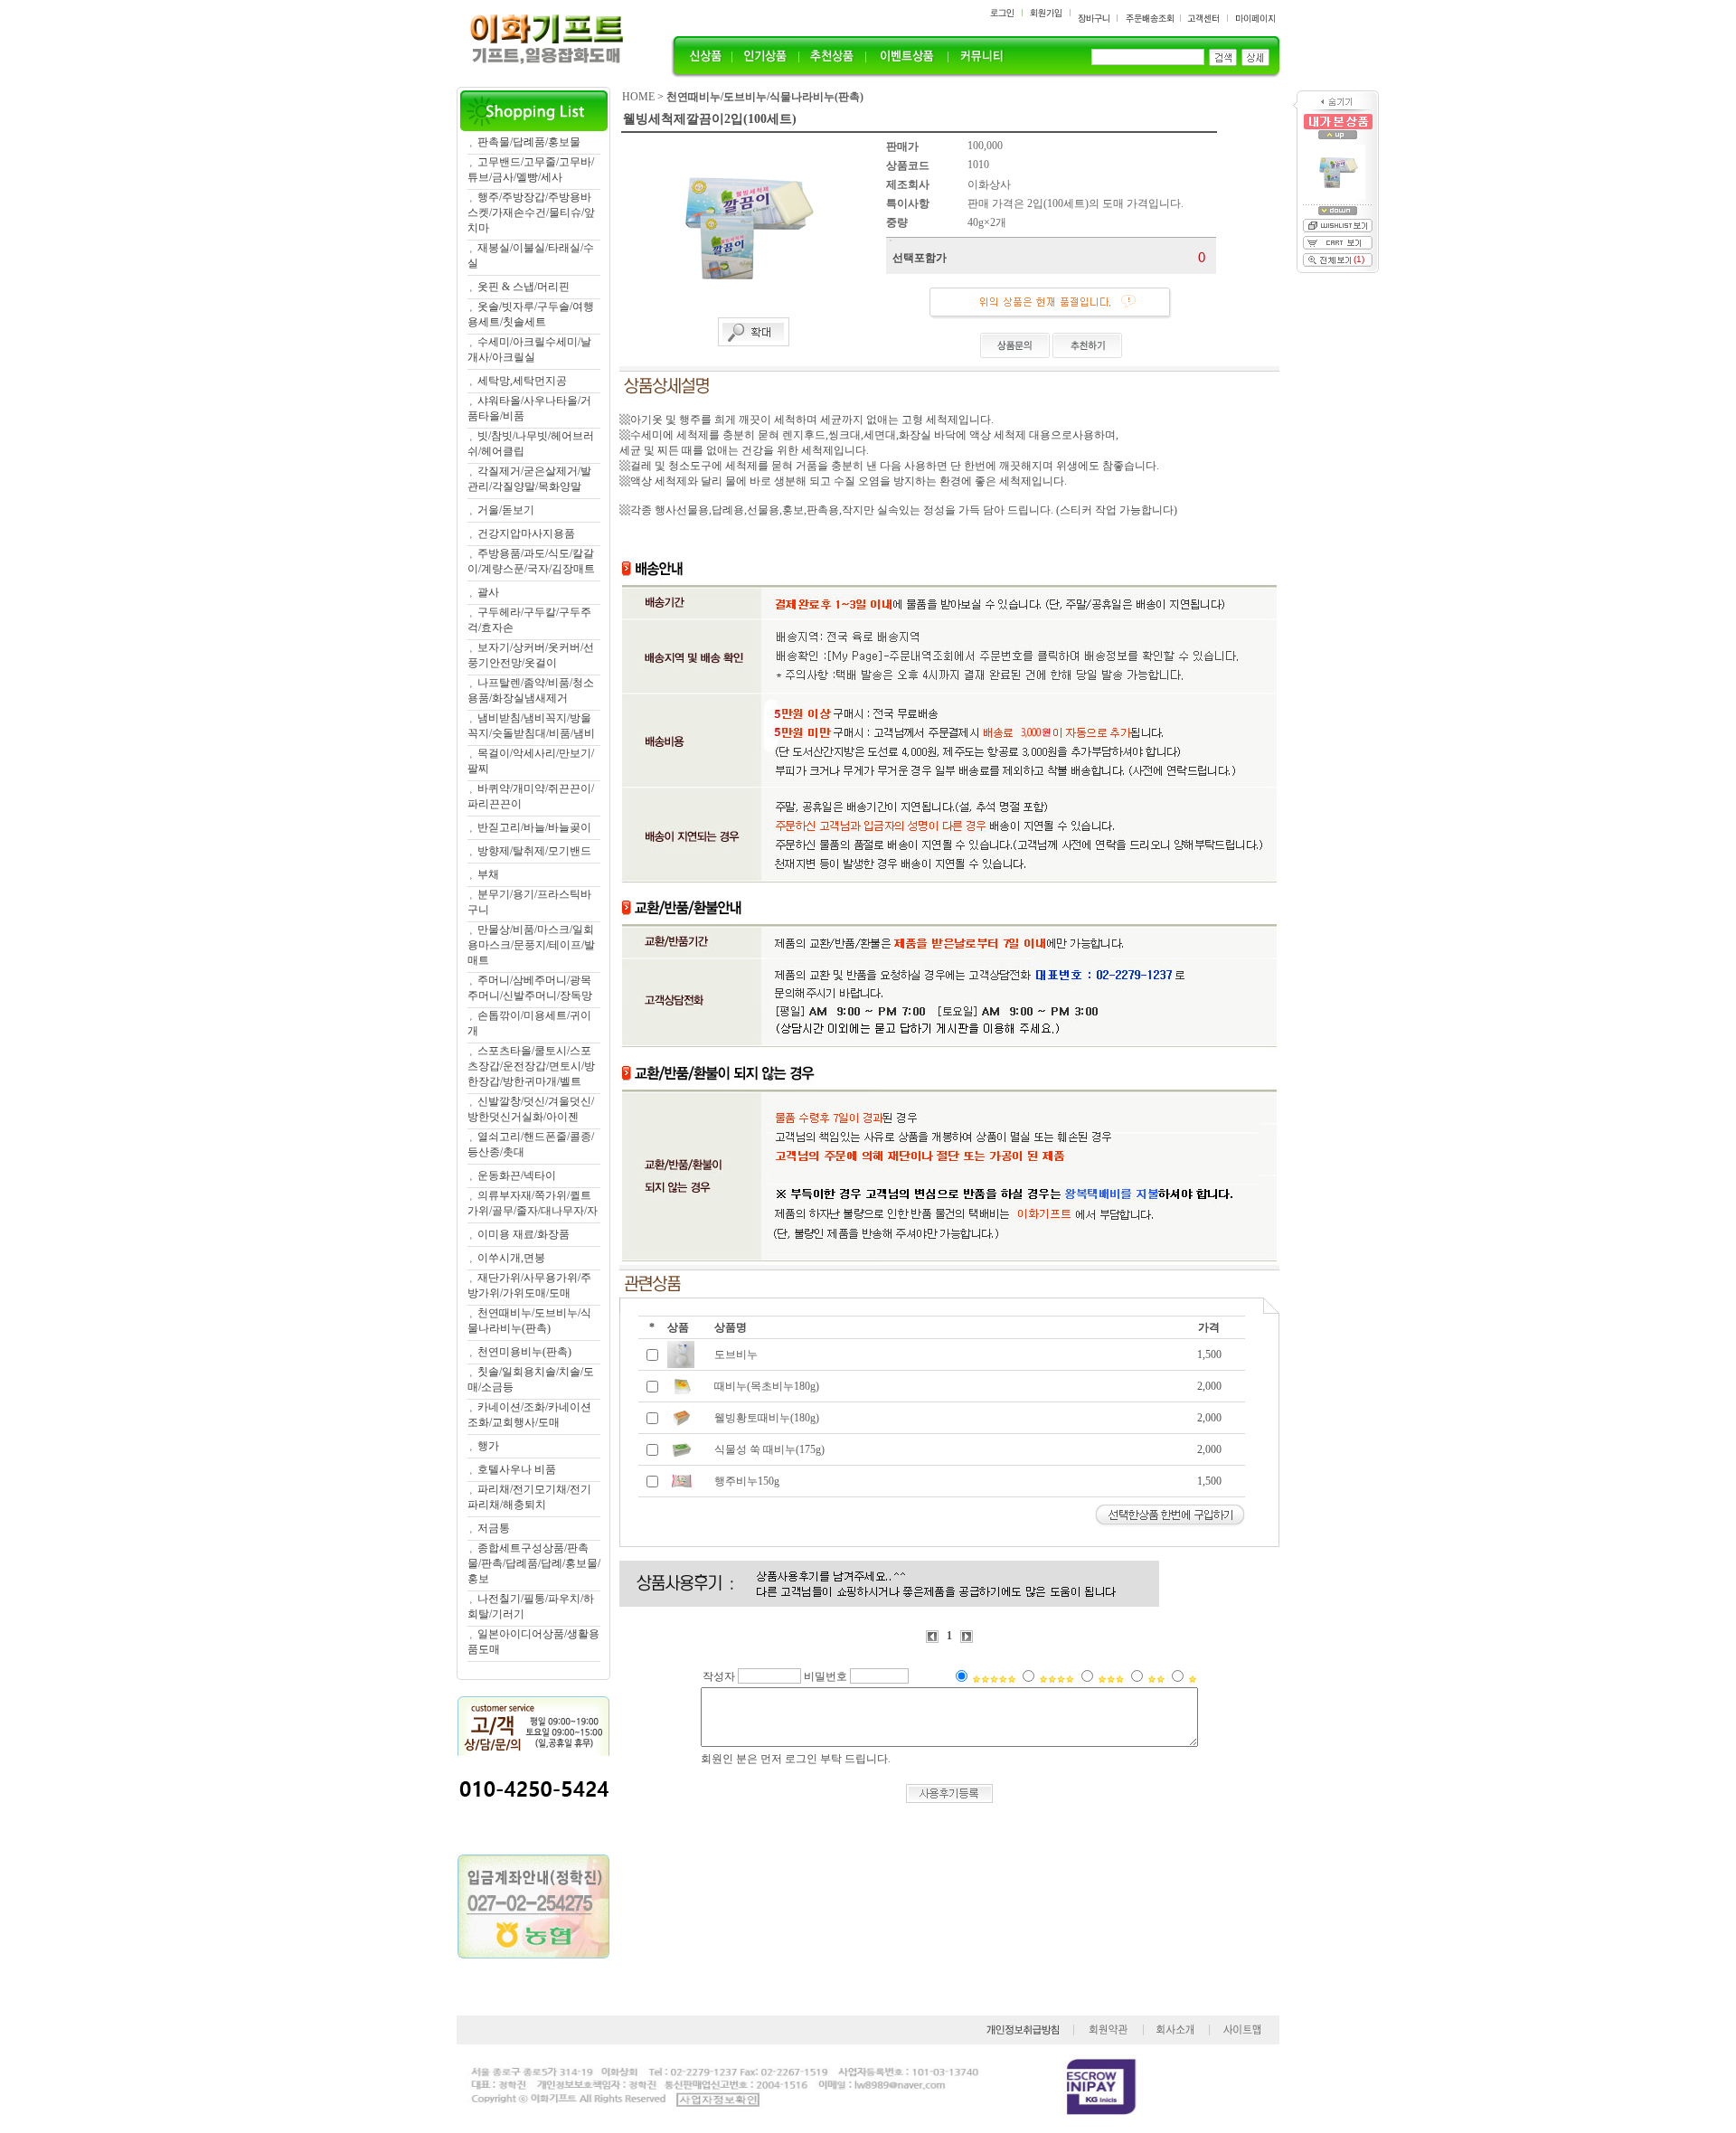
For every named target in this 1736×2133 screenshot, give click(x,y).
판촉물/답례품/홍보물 (529, 142)
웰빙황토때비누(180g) (767, 1418)
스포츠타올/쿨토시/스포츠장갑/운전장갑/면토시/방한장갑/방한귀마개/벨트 (531, 1066)
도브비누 (736, 1354)
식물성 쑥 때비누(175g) (769, 1449)
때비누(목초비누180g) (767, 1386)
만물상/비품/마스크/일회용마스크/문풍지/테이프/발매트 (531, 945)
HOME (638, 97)
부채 (488, 874)
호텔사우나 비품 (517, 1469)
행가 (488, 1446)
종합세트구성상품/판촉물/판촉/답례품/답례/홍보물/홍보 (534, 1563)
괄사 (488, 592)
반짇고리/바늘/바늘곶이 (534, 827)
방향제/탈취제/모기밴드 (534, 851)
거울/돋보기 (506, 510)
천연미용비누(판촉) (524, 1352)
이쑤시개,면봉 (511, 1258)
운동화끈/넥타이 (517, 1175)
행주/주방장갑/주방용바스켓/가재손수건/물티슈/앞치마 (531, 212)
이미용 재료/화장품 (524, 1234)
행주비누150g (747, 1481)
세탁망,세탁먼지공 (522, 381)
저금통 (494, 1528)
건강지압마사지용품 (526, 533)
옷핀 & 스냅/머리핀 (524, 287)
